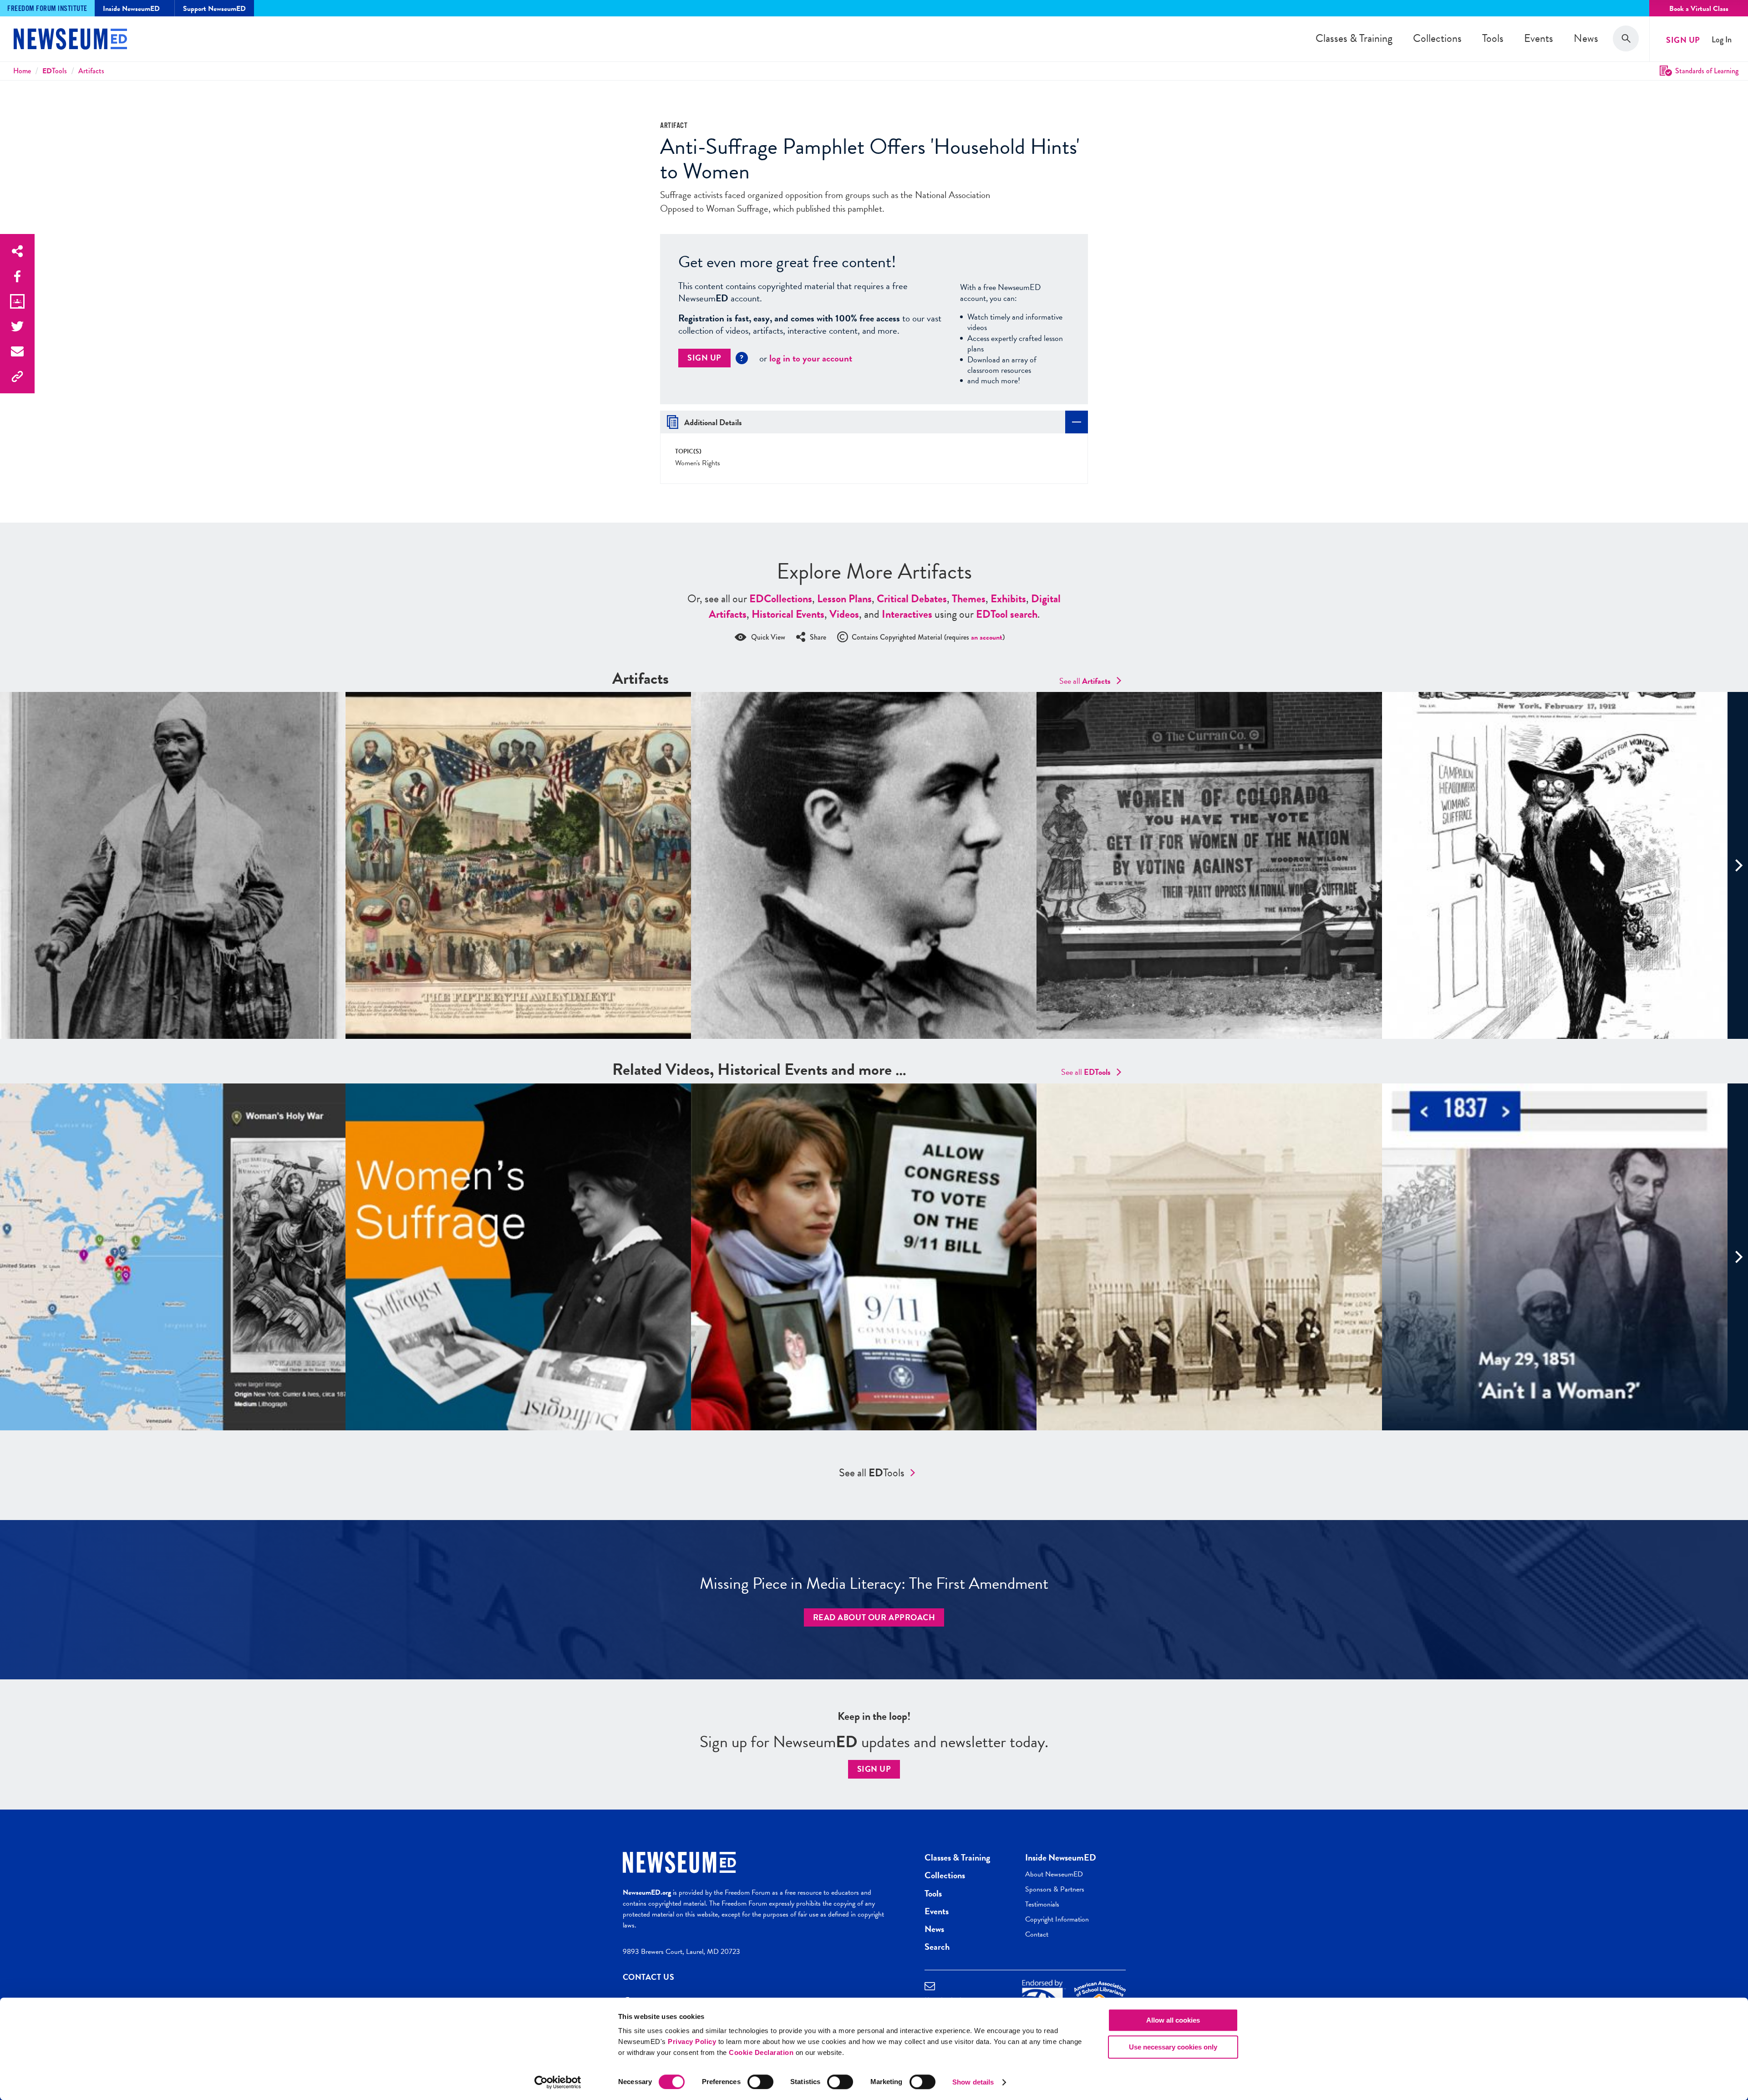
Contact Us (649, 1977)
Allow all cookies (1173, 2020)
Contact (1037, 1934)
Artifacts (91, 71)
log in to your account (811, 358)
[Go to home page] (70, 40)
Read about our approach (874, 1617)
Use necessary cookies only (1173, 2047)
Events (1539, 38)
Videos (844, 614)
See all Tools (872, 1473)
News (1586, 38)
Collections (1437, 38)
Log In (1722, 40)
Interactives (907, 614)
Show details (973, 2082)
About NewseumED (1054, 1874)
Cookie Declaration (761, 2052)
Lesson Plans (844, 599)
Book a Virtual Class (1699, 9)
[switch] (760, 2082)
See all (1085, 681)
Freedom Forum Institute (47, 9)
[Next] (1738, 865)
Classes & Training (1354, 38)
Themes (969, 599)
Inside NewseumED (1061, 1857)
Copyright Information (1057, 1919)
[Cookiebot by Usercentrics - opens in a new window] (558, 2082)
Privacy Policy (692, 2042)
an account (987, 637)
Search (937, 1947)
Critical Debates (912, 599)
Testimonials (1042, 1904)
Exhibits (1008, 599)
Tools (1493, 38)
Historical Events (788, 614)
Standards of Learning (1707, 71)
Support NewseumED (214, 9)
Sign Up (1683, 40)
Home (22, 71)
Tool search (1007, 614)
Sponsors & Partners (1055, 1889)
